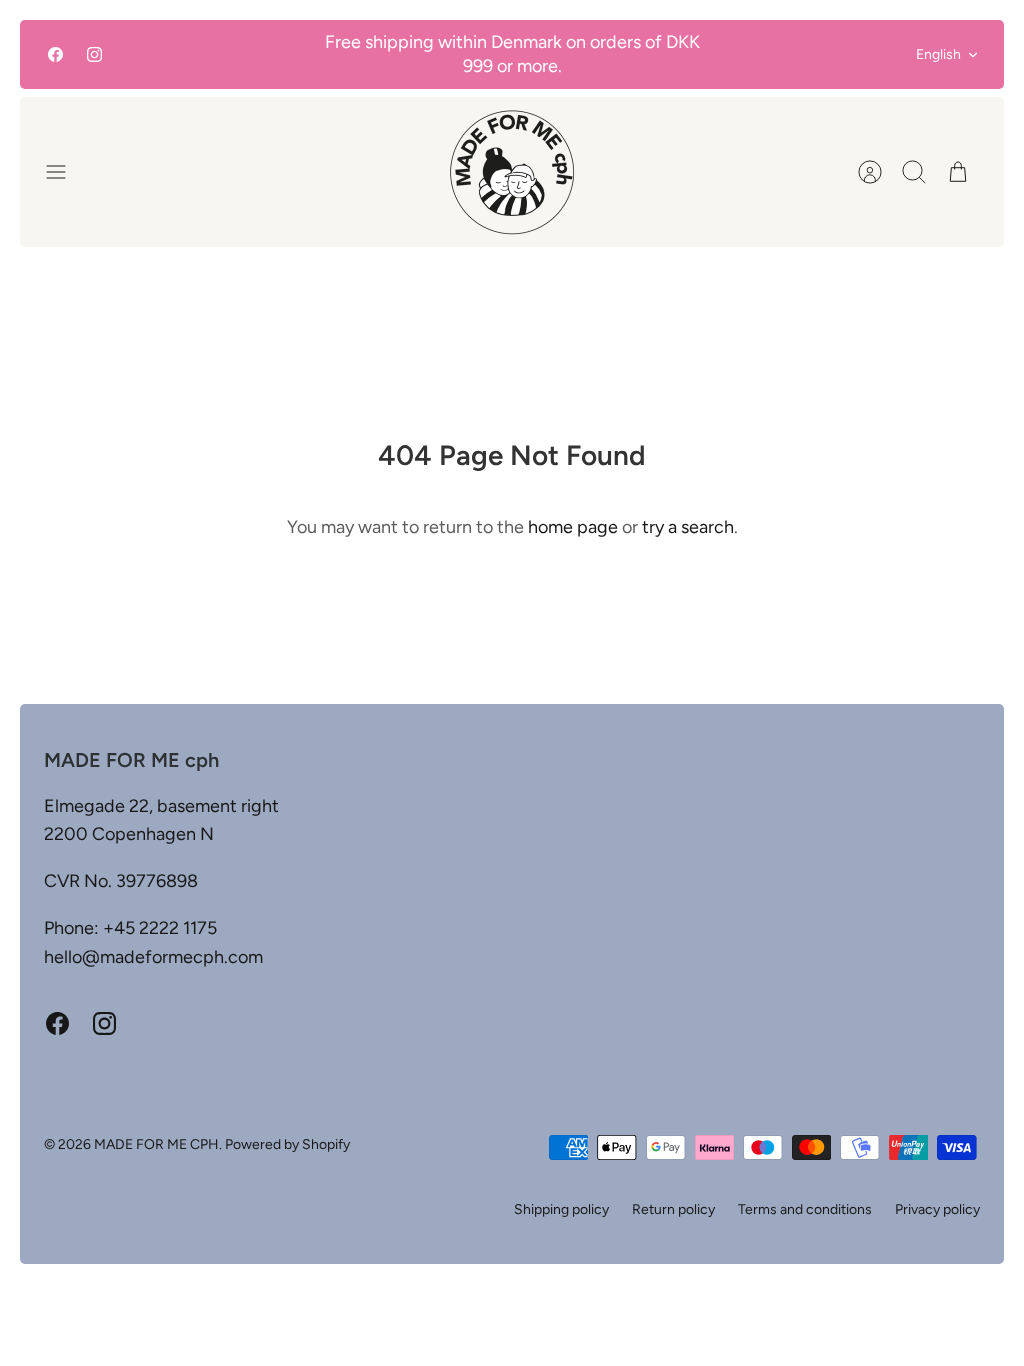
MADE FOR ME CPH (156, 1144)
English (938, 54)
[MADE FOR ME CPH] (512, 172)
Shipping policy (561, 1209)
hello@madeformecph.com (153, 957)
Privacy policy (937, 1209)
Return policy (673, 1209)
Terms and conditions (805, 1209)
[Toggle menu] (66, 172)
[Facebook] (55, 54)
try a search (688, 527)
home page (573, 527)
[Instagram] (94, 54)
